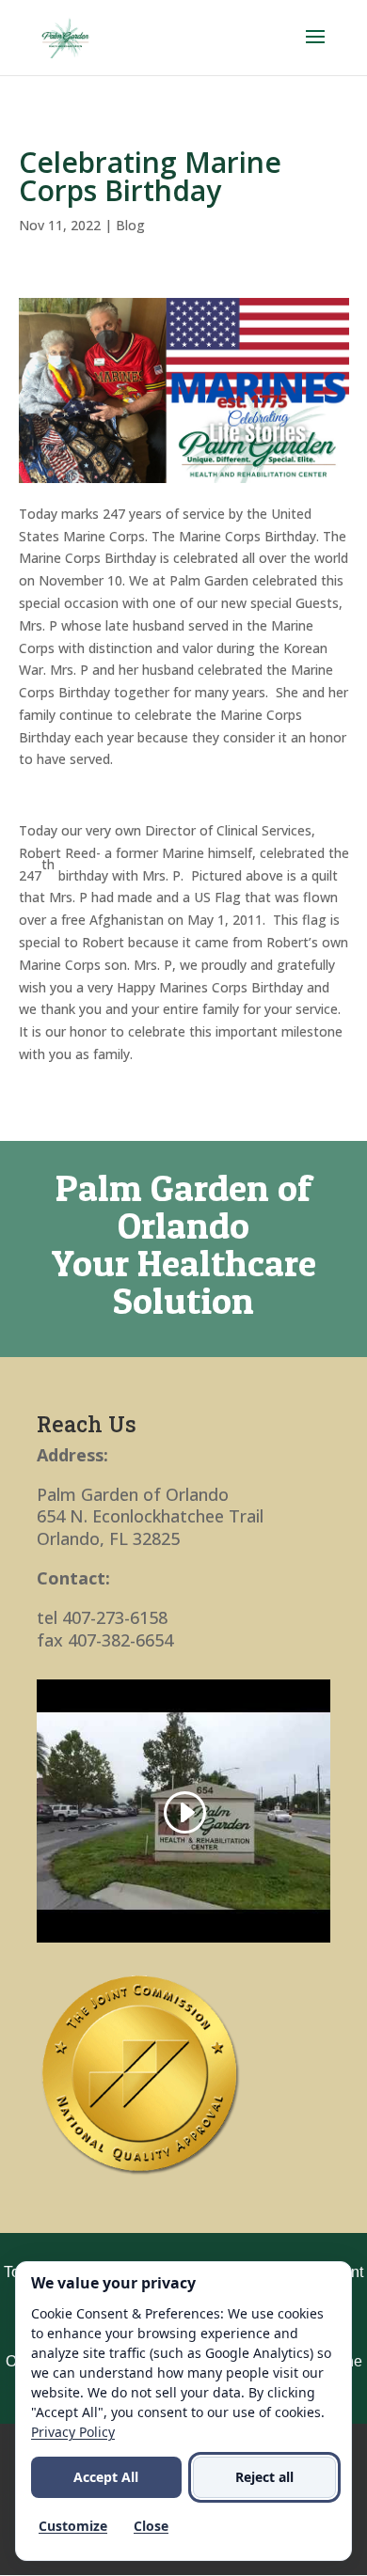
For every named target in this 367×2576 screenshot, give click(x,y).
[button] (315, 49)
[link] (65, 36)
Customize (73, 2526)
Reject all (264, 2477)
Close (151, 2526)
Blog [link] (130, 225)
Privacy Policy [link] (73, 2432)
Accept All (106, 2477)
